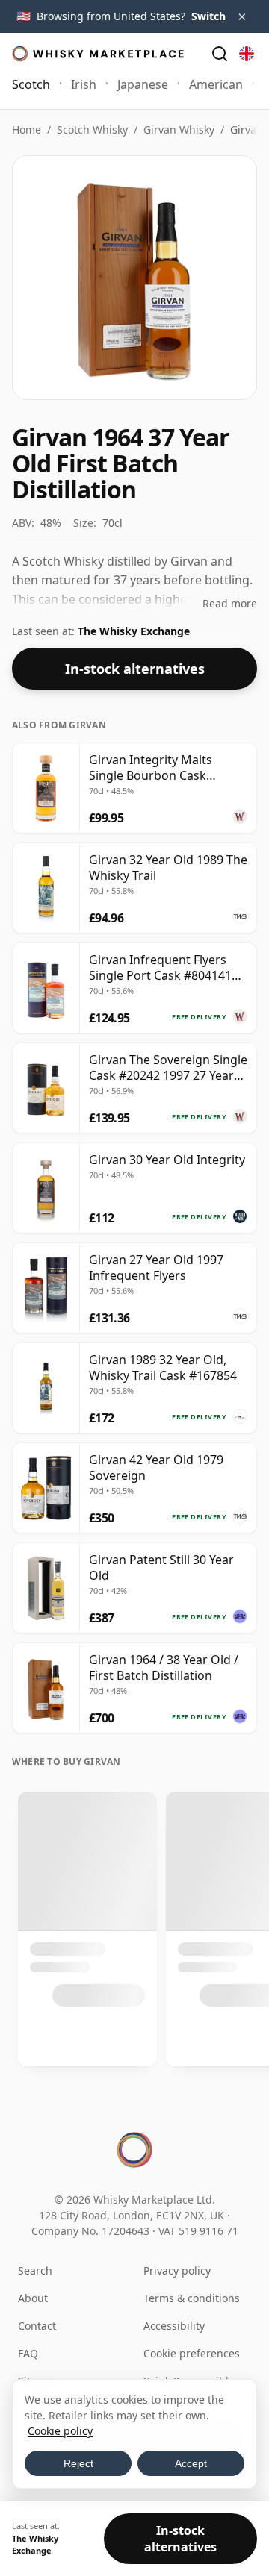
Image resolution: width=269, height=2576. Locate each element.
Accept (191, 2463)
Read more (230, 603)
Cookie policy (60, 2431)
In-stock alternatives (135, 669)
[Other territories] (247, 54)
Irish (84, 84)
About (33, 2298)
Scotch (31, 84)
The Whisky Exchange (134, 631)
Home (27, 129)
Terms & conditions (192, 2298)
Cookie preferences (192, 2353)
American (216, 84)
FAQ (28, 2353)
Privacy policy (177, 2270)
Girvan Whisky (179, 129)
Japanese (143, 84)
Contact (37, 2326)
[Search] (220, 54)
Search (35, 2270)
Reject (78, 2463)
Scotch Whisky (92, 129)
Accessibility (174, 2326)
